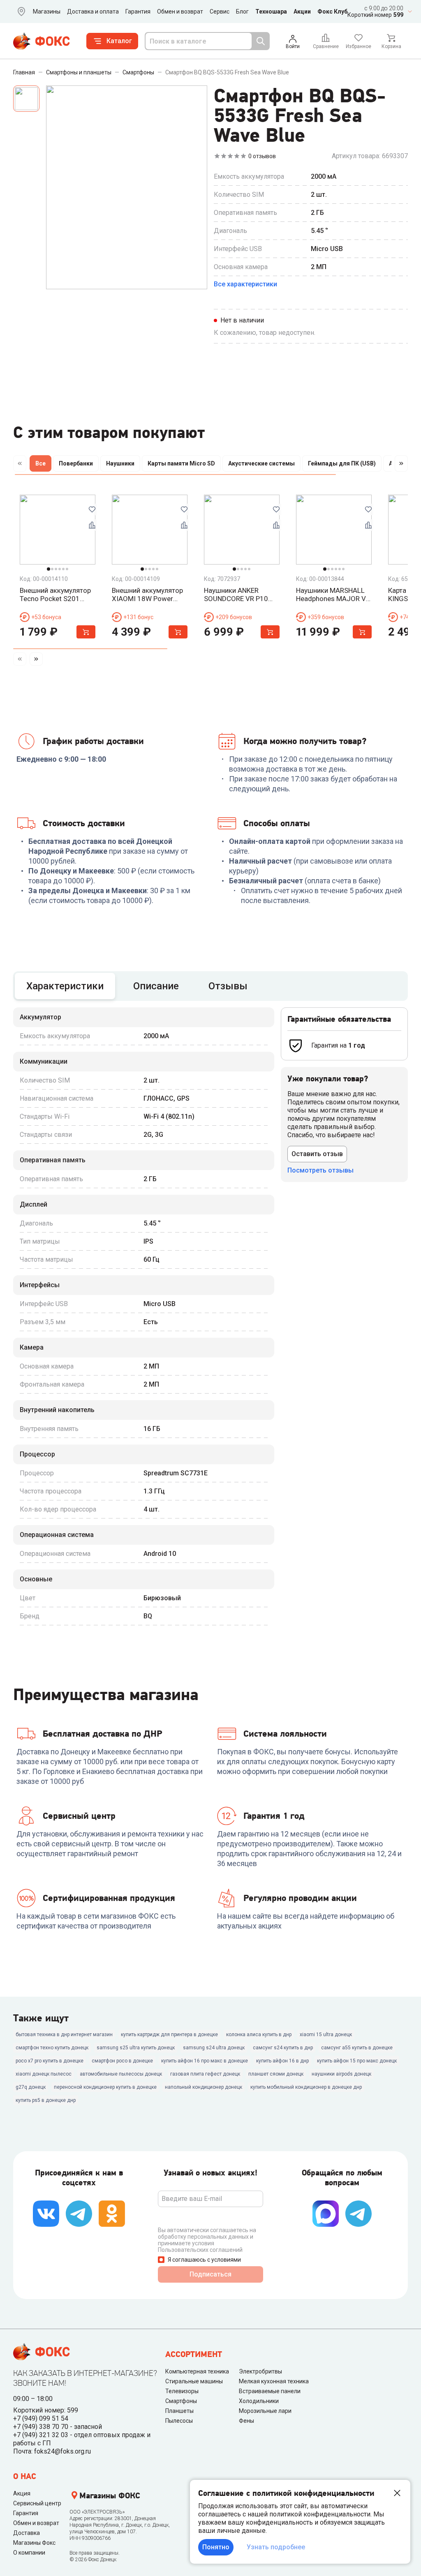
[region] (210, 465)
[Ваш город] (20, 12)
